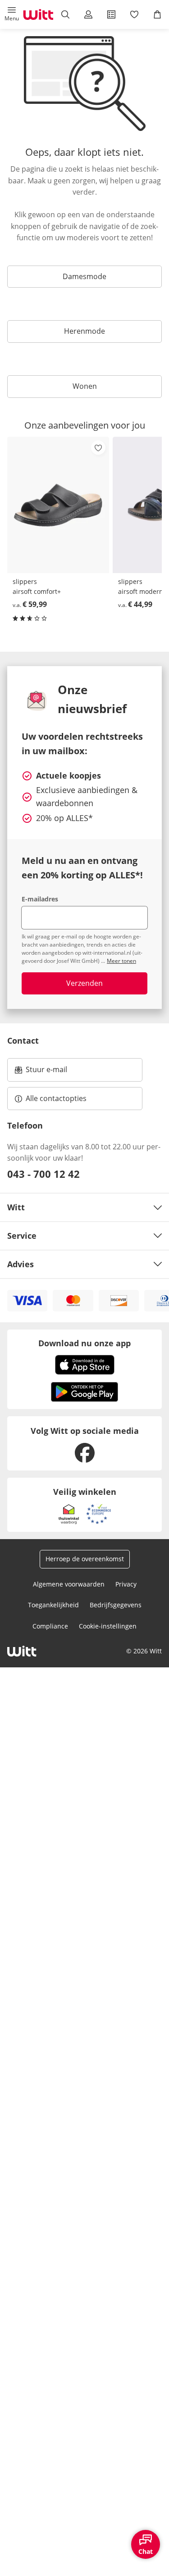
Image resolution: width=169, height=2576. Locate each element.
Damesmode (84, 276)
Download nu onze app (84, 1343)
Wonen (85, 386)
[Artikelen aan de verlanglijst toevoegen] (98, 448)
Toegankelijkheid (53, 1605)
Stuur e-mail (46, 1072)
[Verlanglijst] (135, 14)
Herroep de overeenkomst (85, 1559)
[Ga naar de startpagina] (38, 14)
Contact (23, 1041)
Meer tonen (121, 961)
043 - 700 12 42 (43, 1174)
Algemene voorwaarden (69, 1584)
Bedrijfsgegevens (116, 1605)
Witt (16, 1207)
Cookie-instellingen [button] (108, 1626)
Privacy (126, 1584)
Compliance (50, 1626)
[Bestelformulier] (112, 14)
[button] (11, 14)
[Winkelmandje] (158, 14)
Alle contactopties (56, 1098)
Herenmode (84, 331)
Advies (21, 1264)
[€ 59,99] (58, 505)
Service (22, 1236)
